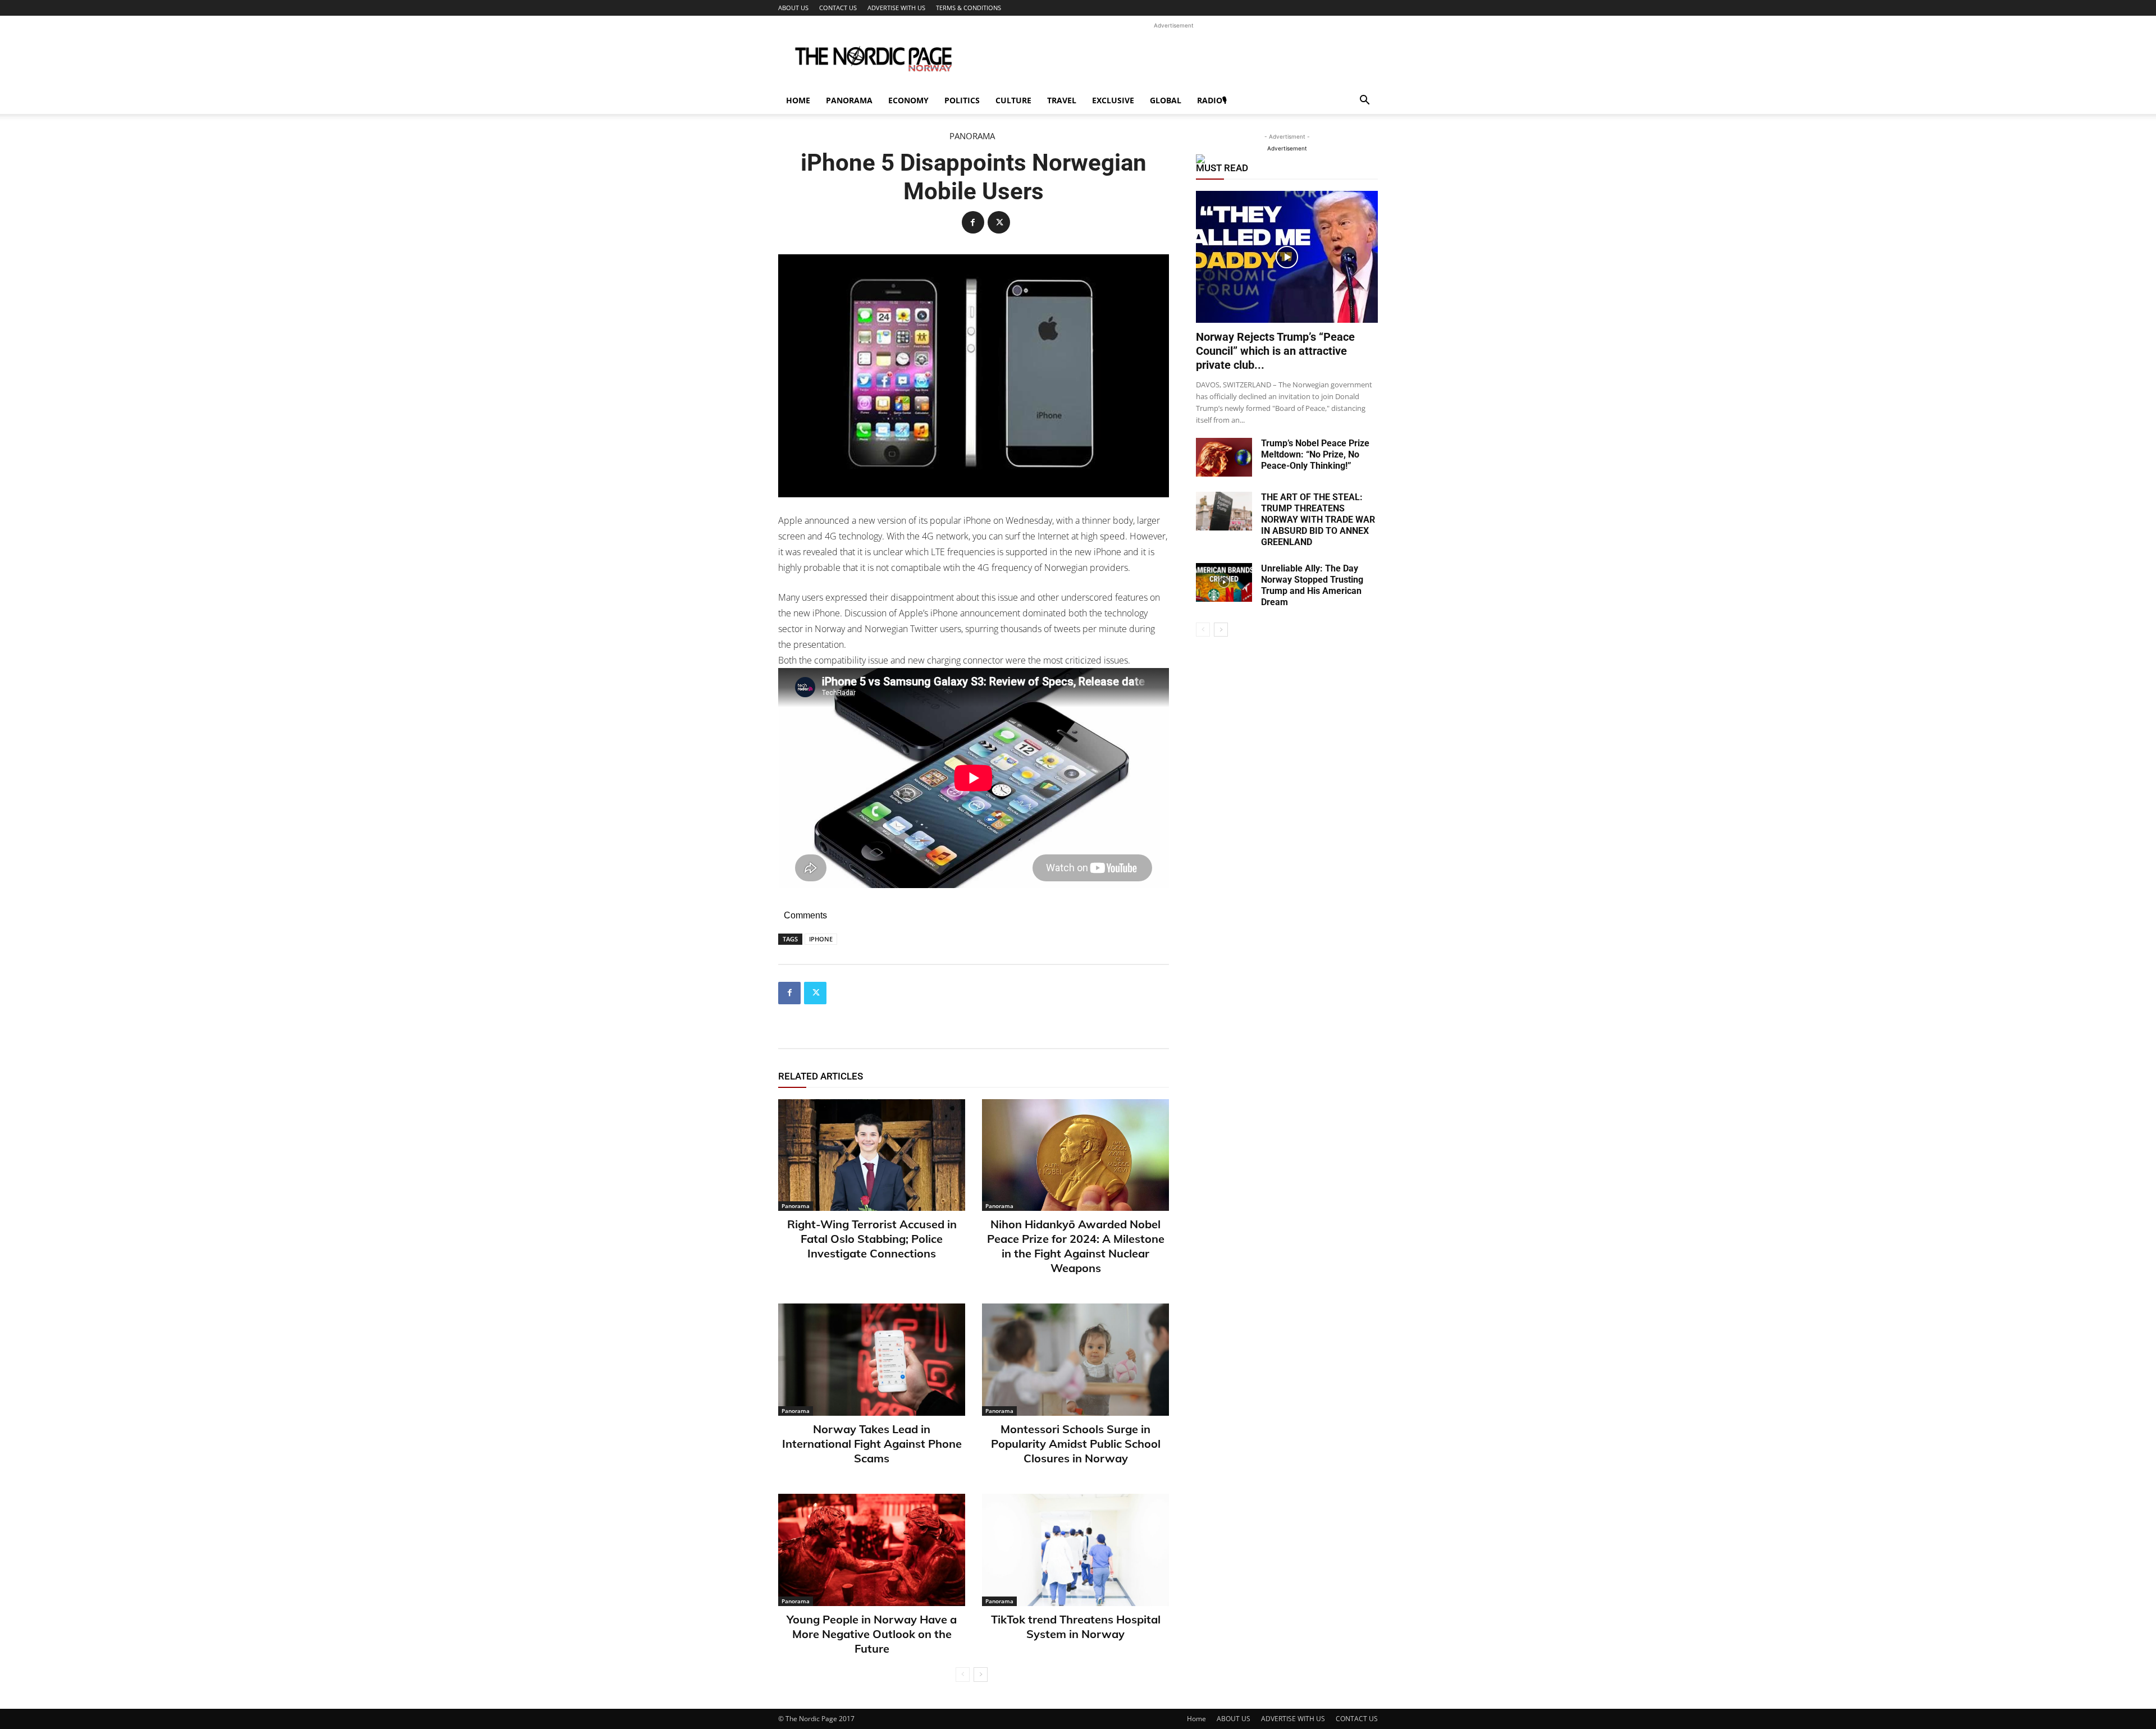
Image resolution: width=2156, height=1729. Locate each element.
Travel (1062, 100)
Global (1166, 100)
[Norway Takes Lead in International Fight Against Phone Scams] (872, 1360)
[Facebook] (973, 222)
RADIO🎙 (1212, 100)
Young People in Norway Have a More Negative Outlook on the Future (872, 1634)
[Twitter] (999, 222)
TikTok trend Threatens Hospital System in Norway (1076, 1627)
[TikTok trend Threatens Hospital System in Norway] (1075, 1550)
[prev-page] (963, 1675)
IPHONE (821, 939)
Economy (908, 100)
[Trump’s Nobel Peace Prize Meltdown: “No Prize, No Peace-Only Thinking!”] (1224, 457)
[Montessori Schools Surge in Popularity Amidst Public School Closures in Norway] (1075, 1360)
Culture (1013, 100)
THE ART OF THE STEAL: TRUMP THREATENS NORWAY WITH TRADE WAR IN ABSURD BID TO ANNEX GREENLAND (1318, 520)
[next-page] (981, 1675)
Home (798, 100)
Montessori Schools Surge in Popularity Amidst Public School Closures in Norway (1076, 1444)
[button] (1364, 101)
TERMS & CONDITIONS (969, 8)
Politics (962, 100)
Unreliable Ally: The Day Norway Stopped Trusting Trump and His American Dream (1312, 585)
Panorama (849, 100)
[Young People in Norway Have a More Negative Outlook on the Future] (872, 1550)
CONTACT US (838, 8)
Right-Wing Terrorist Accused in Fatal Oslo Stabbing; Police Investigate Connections (872, 1239)
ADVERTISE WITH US (896, 8)
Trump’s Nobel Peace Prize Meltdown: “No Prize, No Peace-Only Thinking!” (1315, 454)
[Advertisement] (1173, 57)
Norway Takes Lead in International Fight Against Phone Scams (872, 1444)
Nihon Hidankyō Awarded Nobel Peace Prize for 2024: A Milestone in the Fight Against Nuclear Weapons (1076, 1246)
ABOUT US (793, 8)
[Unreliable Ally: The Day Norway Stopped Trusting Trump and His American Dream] (1224, 582)
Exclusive (1113, 100)
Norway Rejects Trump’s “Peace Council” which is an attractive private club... (1275, 351)
